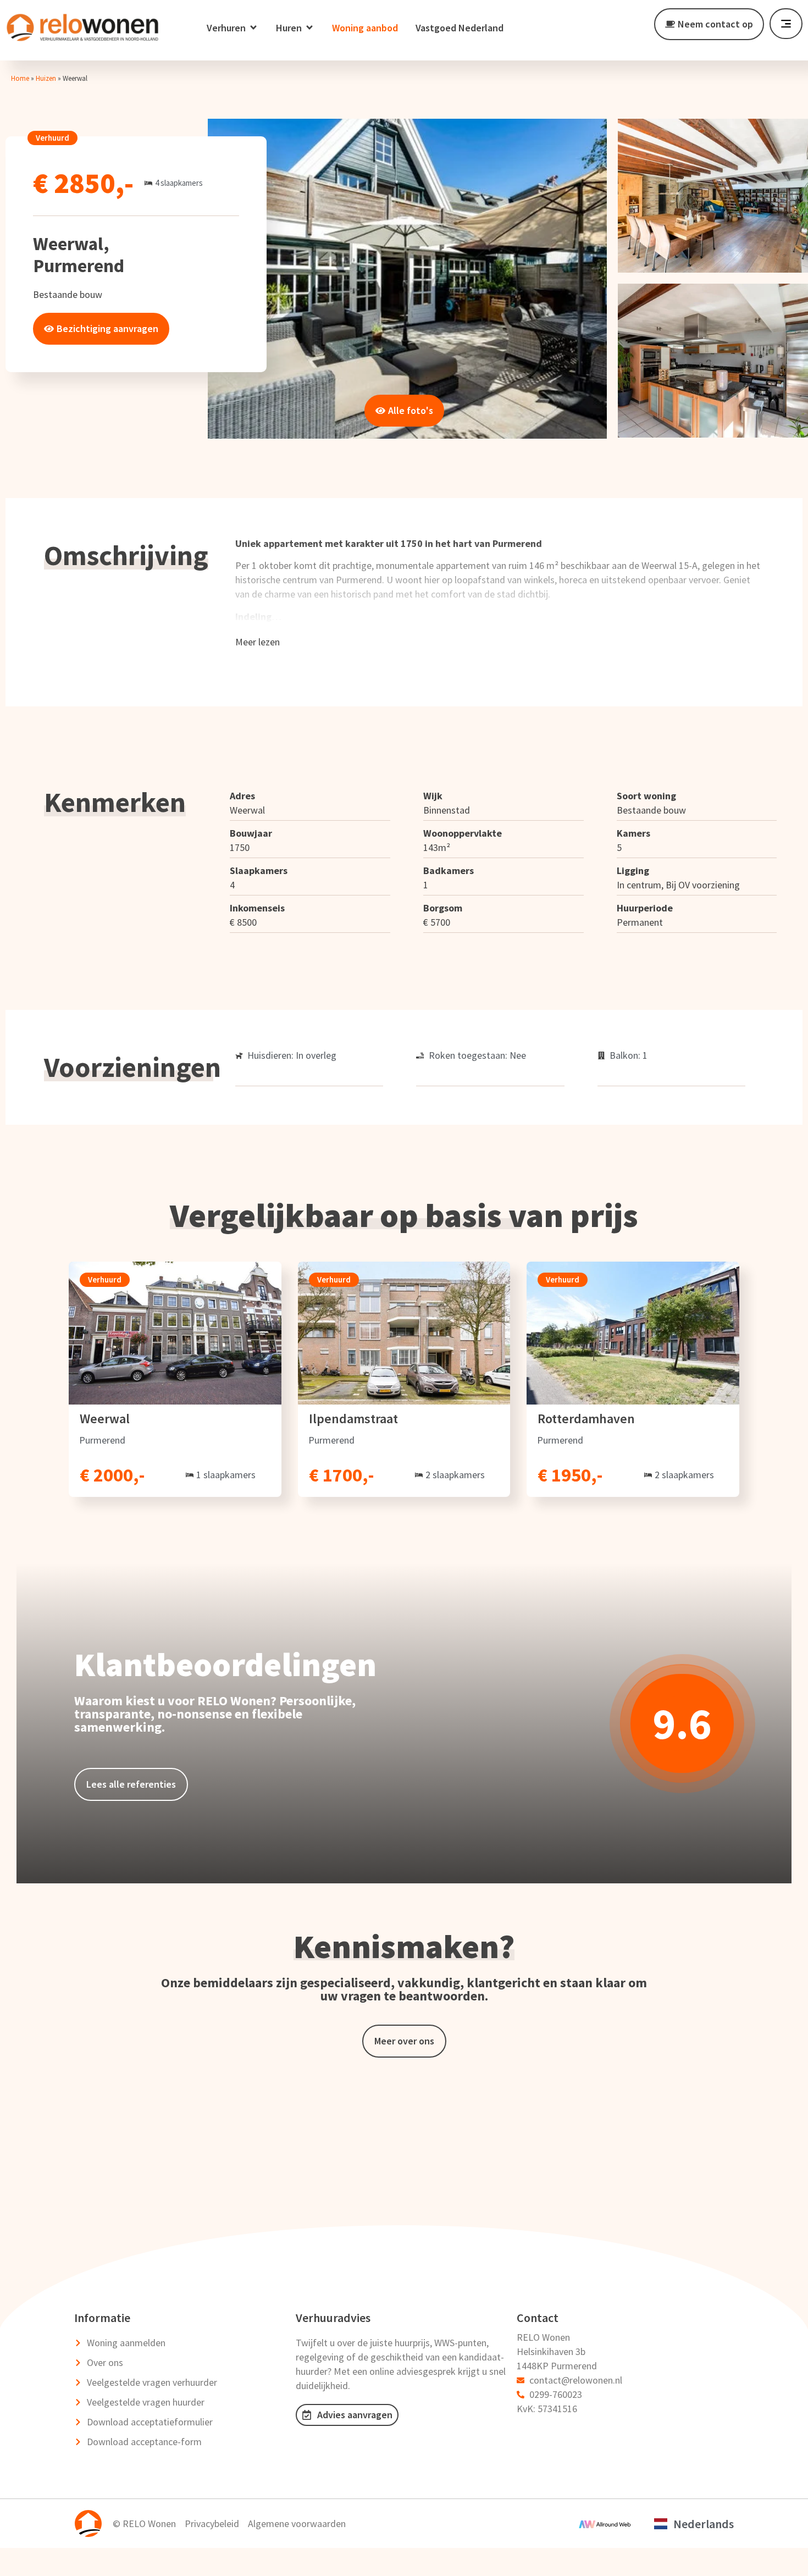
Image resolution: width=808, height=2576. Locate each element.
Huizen (46, 78)
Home (20, 78)
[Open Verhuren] (253, 28)
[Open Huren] (309, 28)
